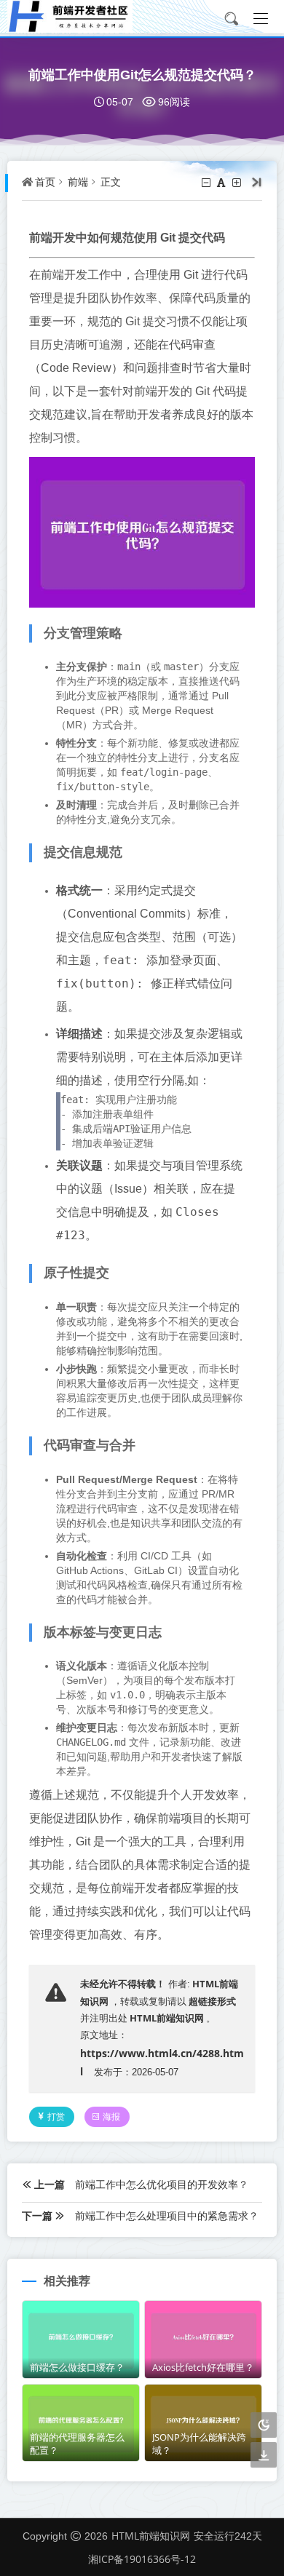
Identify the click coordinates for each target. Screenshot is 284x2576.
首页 (45, 182)
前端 (78, 182)
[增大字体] (238, 183)
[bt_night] (264, 2426)
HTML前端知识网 (167, 2018)
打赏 (56, 2116)
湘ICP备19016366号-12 (142, 2559)
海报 (111, 2116)
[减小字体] (207, 183)
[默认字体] (222, 183)
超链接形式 (212, 2001)
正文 (111, 182)
